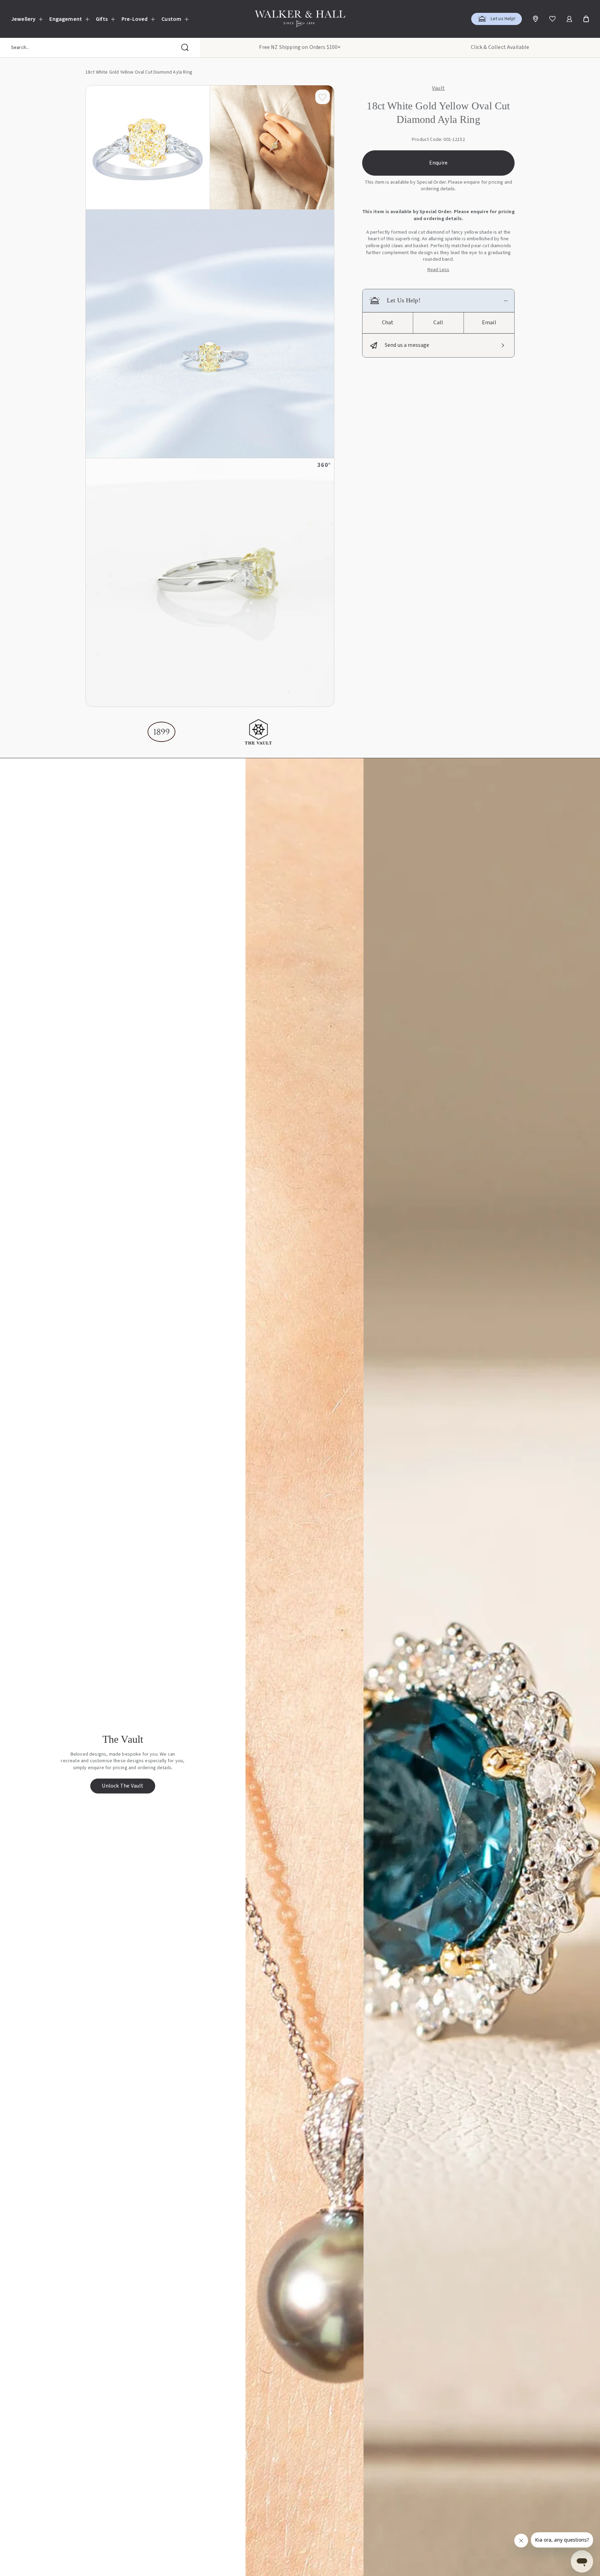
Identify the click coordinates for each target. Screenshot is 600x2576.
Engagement (66, 19)
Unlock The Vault (123, 1786)
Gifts (102, 19)
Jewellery (23, 19)
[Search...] (185, 48)
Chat (388, 323)
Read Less (438, 270)
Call (438, 323)
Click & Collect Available (500, 47)
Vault (438, 89)
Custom (171, 19)
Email (489, 323)
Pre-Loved (135, 19)
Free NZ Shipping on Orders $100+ (300, 47)
